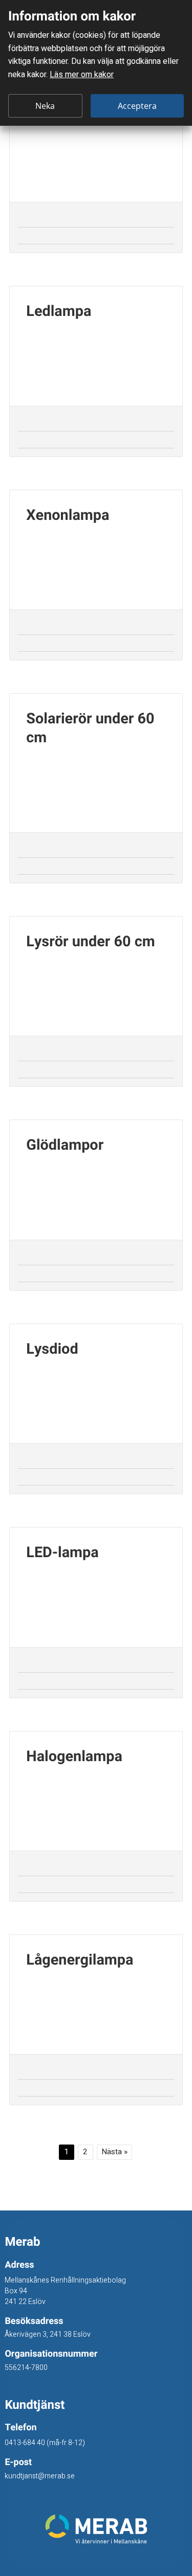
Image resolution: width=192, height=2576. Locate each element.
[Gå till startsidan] (96, 2529)
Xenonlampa (68, 516)
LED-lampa (62, 1553)
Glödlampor (67, 1146)
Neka (45, 106)
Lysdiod (52, 1350)
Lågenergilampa (80, 1961)
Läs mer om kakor (82, 75)
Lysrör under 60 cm (90, 942)
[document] (96, 63)
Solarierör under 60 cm (90, 729)
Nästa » (114, 2152)
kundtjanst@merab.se (40, 2476)
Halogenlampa (74, 1757)
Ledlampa (59, 312)
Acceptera (137, 106)
